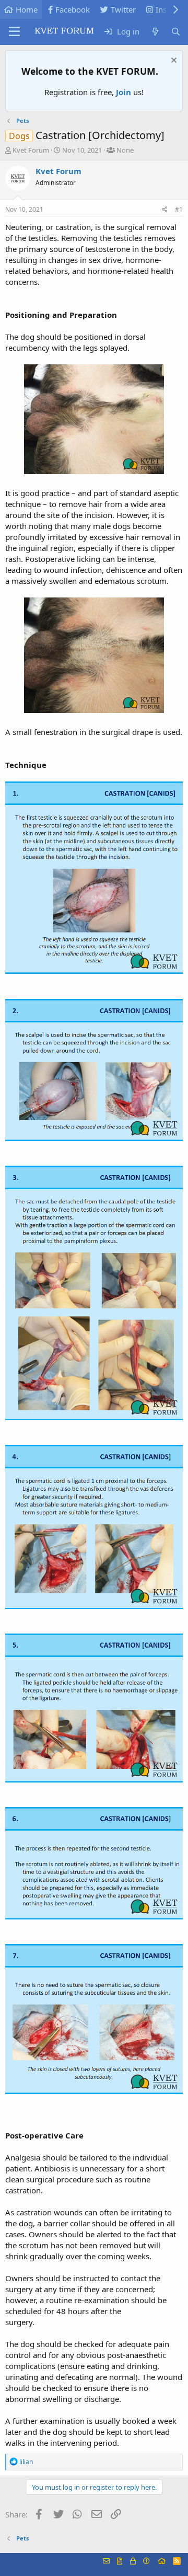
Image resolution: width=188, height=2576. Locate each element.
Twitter (123, 9)
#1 (179, 209)
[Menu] (14, 32)
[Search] (176, 32)
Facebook (73, 9)
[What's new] (155, 32)
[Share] (165, 210)
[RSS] (177, 2561)
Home (27, 9)
